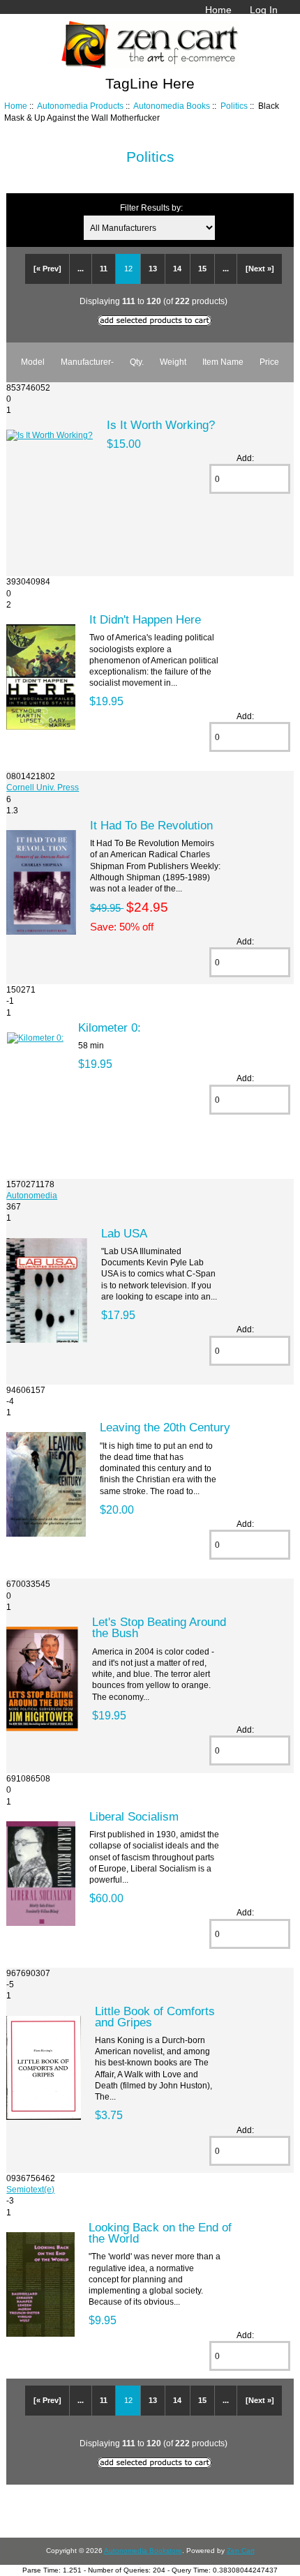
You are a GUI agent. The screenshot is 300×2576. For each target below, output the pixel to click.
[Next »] (260, 269)
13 (153, 269)
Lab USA (124, 1233)
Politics (234, 106)
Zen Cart (241, 2551)
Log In (264, 10)
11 (104, 269)
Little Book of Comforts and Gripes (155, 2017)
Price (269, 362)
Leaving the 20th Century (165, 1427)
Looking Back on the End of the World (160, 2233)
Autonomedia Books (172, 106)
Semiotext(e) (30, 2189)
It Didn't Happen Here (145, 619)
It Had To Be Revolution (151, 825)
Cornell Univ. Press (43, 787)
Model (33, 362)
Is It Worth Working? (161, 425)
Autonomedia (32, 1195)
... (81, 269)
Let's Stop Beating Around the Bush (159, 1627)
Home (218, 10)
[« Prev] (47, 269)
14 (177, 269)
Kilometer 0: (110, 1027)
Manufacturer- (87, 362)
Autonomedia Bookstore (143, 2551)
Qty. (137, 362)
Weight (173, 362)
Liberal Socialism (134, 1816)
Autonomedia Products (80, 106)
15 (202, 269)
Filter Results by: (151, 208)
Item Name (223, 362)
